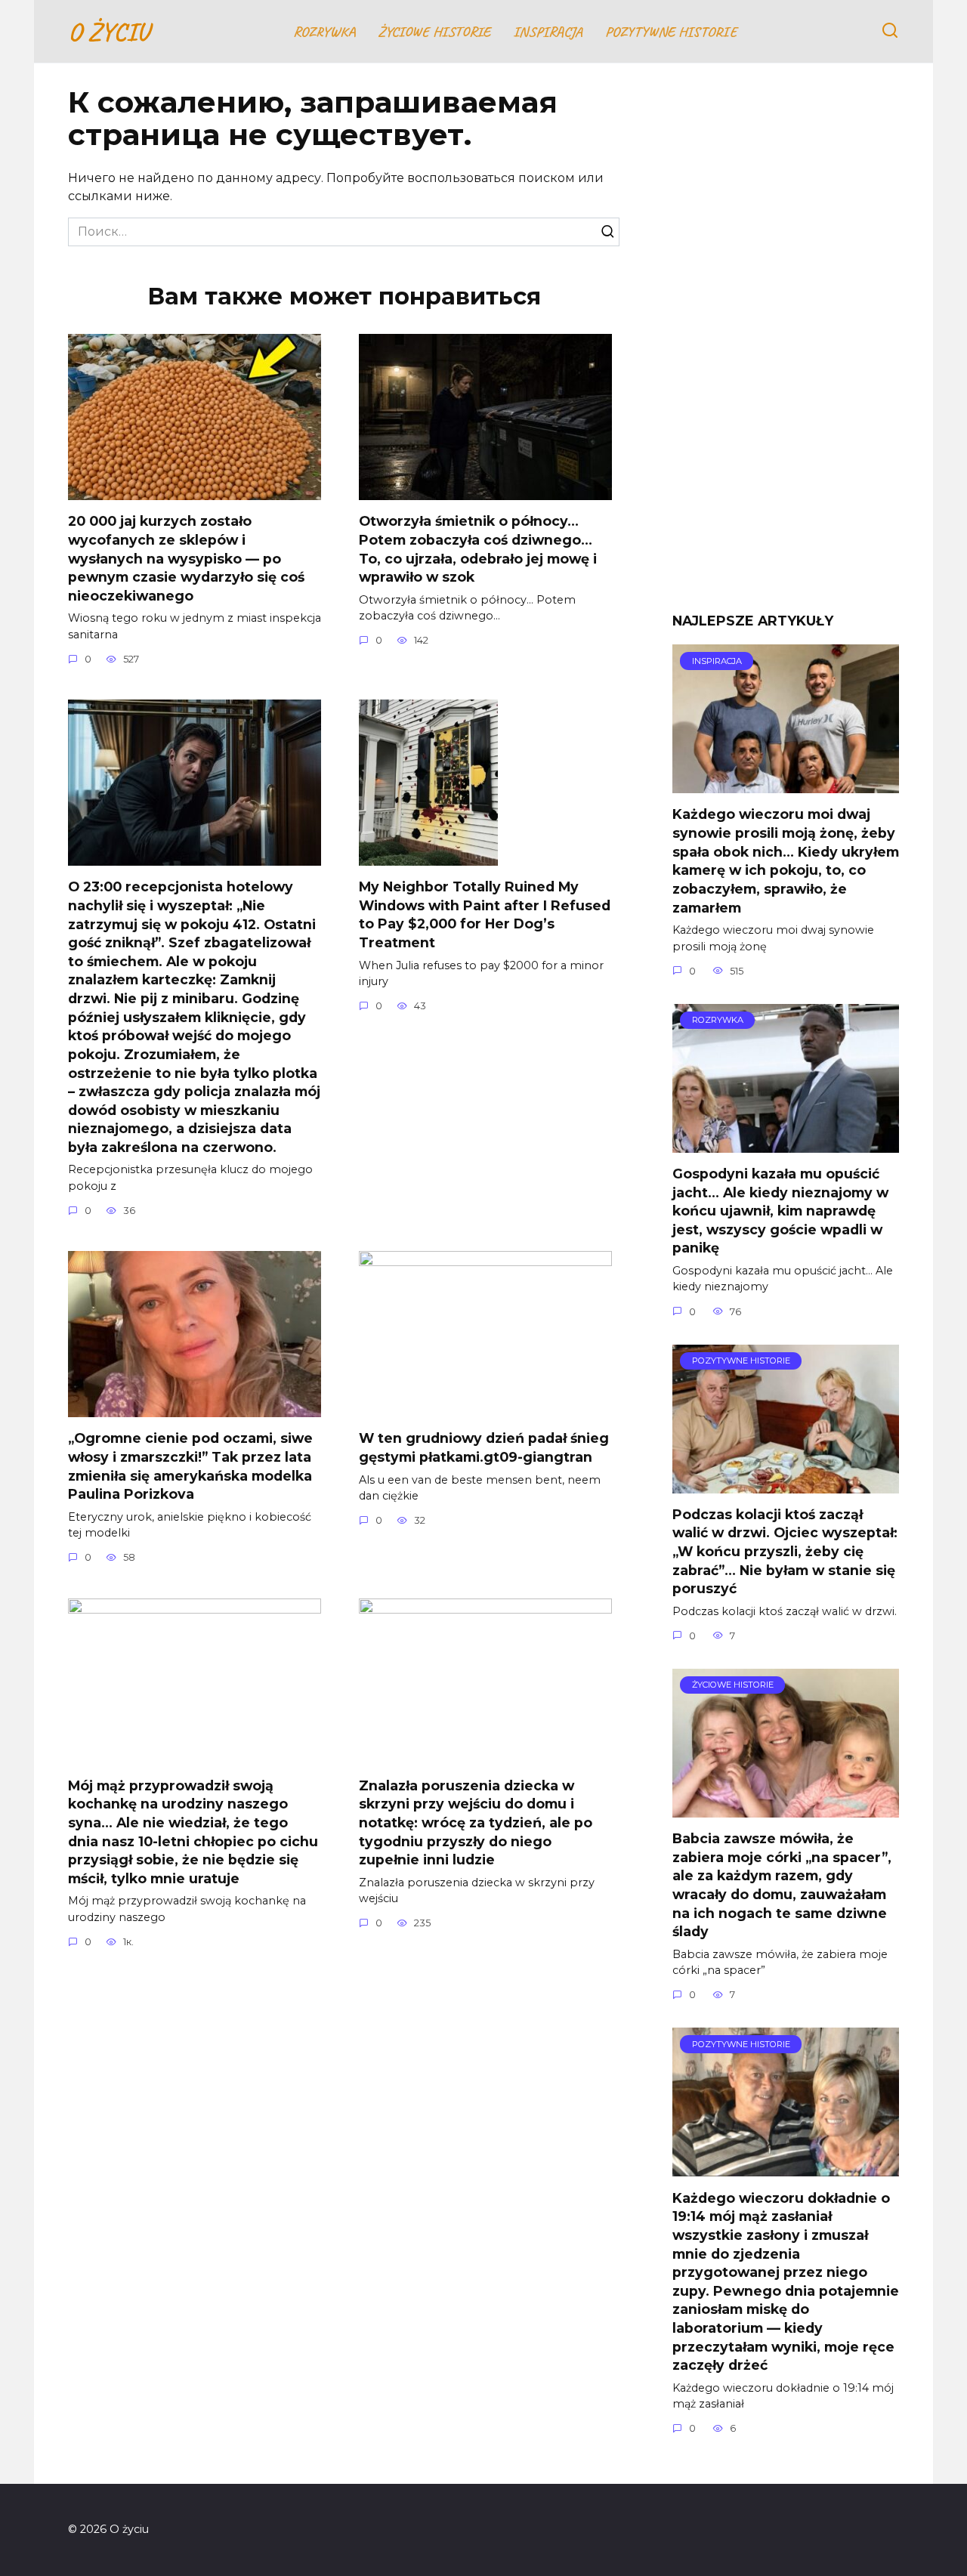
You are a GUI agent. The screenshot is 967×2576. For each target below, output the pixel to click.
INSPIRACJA (548, 32)
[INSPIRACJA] (786, 784)
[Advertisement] (786, 349)
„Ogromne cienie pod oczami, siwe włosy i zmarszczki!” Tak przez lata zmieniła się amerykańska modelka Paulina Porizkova (190, 1466)
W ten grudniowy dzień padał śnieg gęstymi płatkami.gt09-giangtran (484, 1447)
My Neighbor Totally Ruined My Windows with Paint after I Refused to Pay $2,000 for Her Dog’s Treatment (485, 914)
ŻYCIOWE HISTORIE (434, 32)
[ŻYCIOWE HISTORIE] (786, 1808)
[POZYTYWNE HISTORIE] (786, 1484)
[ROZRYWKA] (786, 1143)
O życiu (108, 31)
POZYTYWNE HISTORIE (671, 32)
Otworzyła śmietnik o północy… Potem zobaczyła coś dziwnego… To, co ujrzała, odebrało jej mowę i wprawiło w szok (478, 549)
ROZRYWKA (324, 32)
